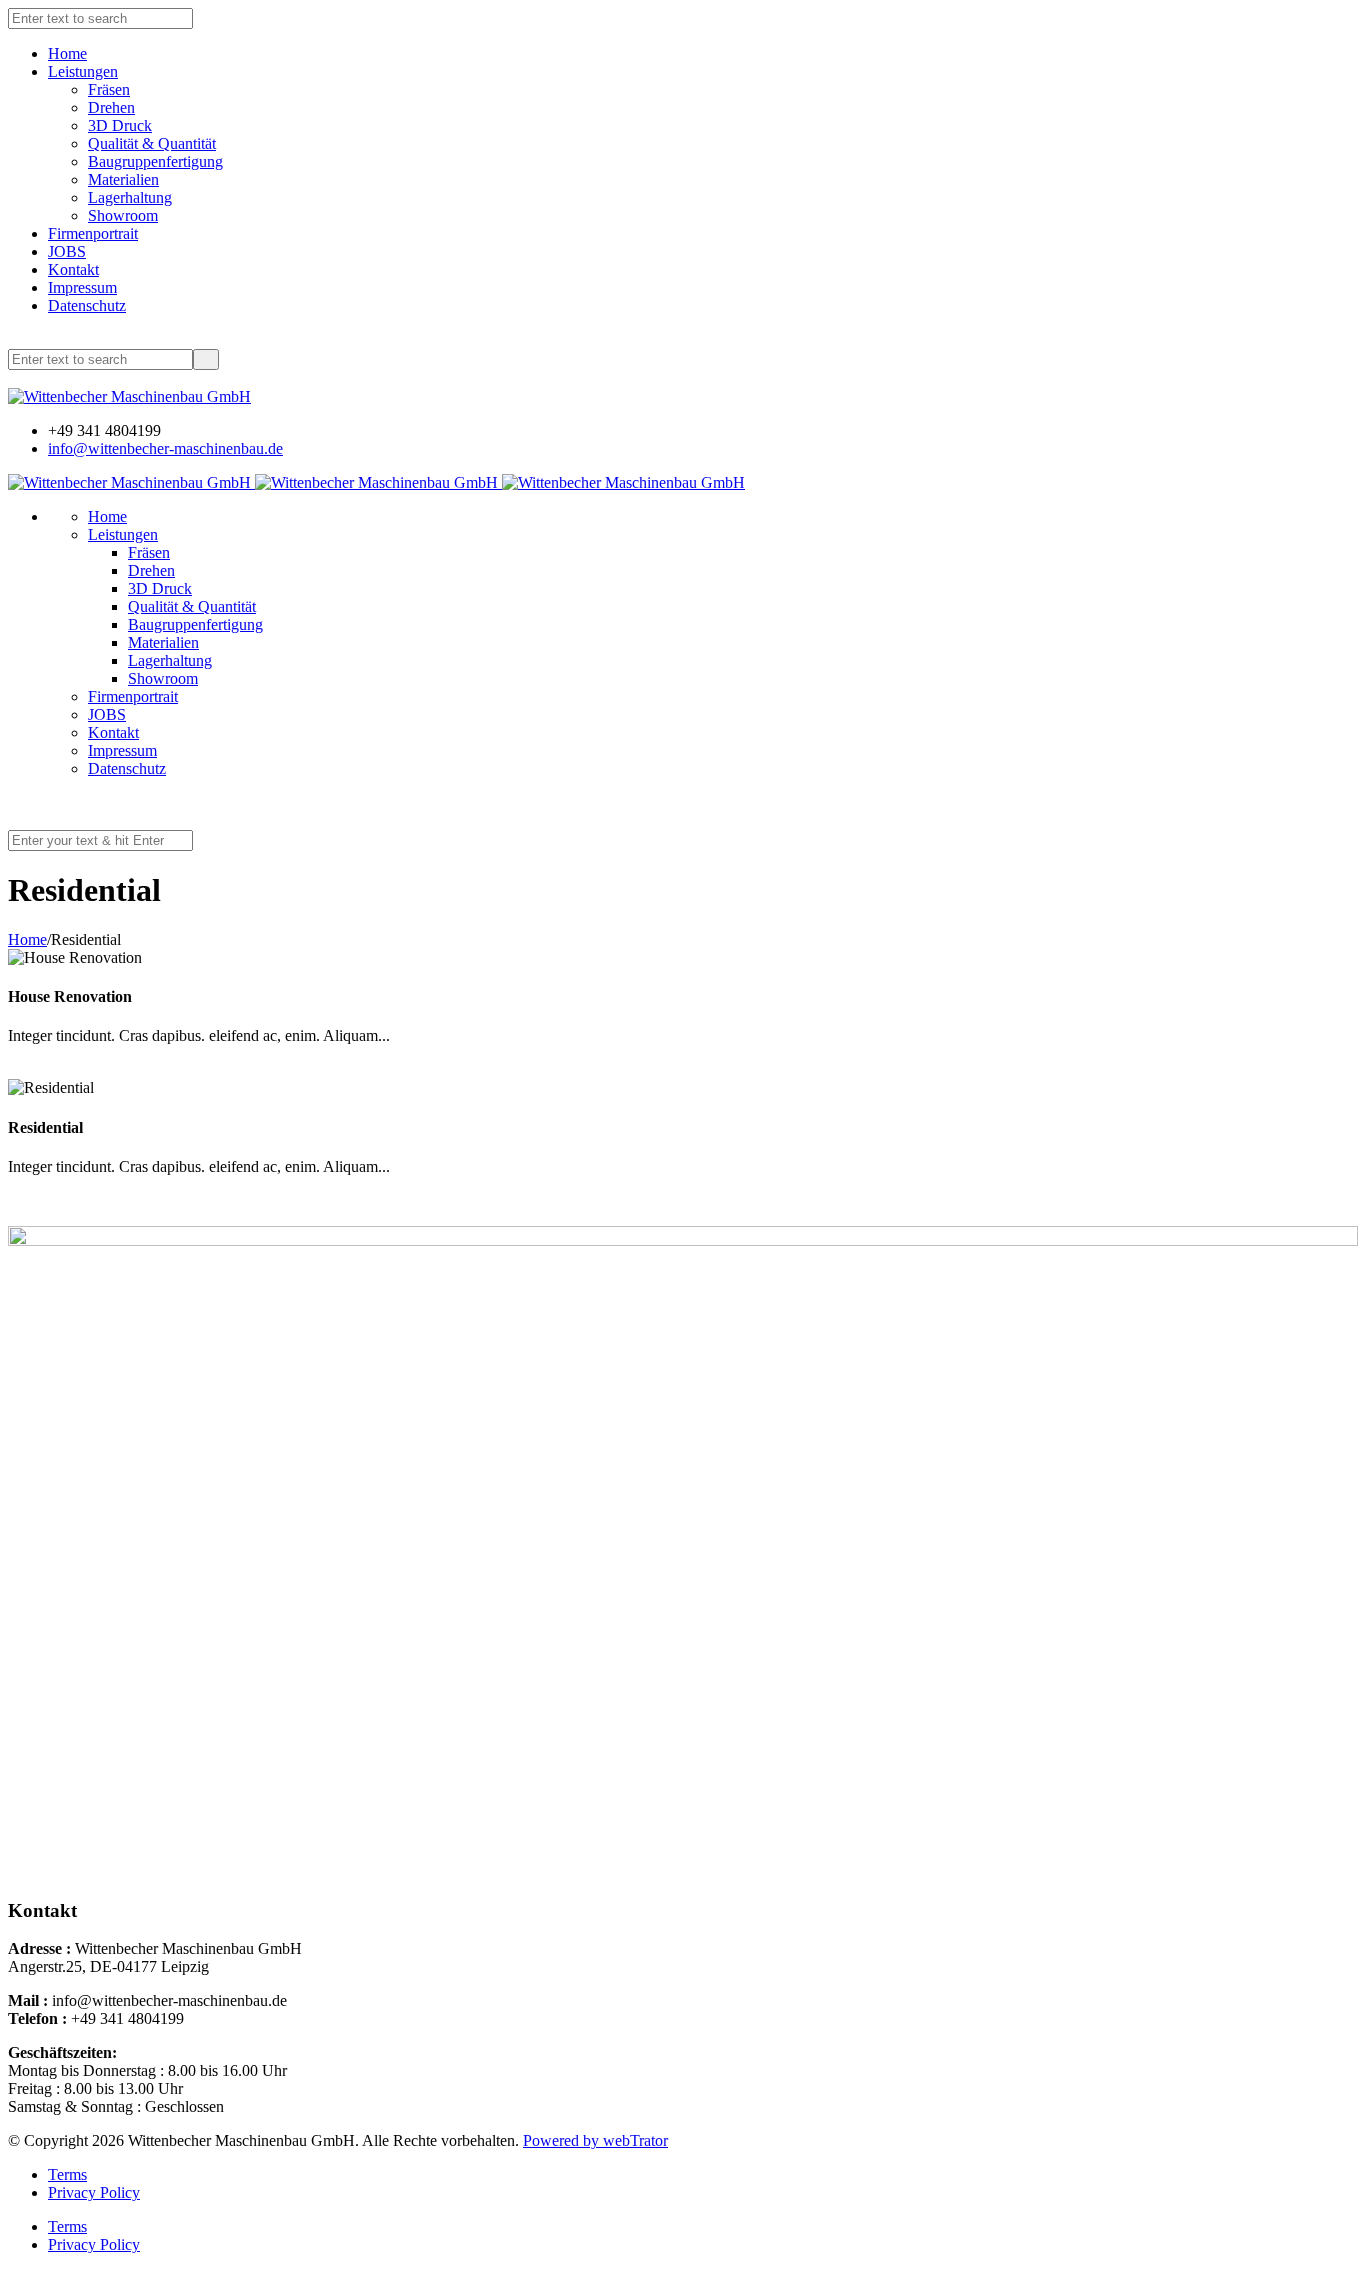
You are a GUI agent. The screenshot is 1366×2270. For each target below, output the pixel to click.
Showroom (123, 215)
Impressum (82, 287)
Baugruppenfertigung (155, 161)
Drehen (111, 107)
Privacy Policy (94, 2192)
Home (67, 53)
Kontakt (73, 269)
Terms (67, 2174)
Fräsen (109, 89)
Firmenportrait (93, 233)
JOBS (67, 251)
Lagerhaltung (130, 197)
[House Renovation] (14, 1069)
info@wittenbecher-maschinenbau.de (165, 448)
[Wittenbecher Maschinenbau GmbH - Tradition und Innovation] (129, 396)
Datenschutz (87, 305)
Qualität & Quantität (152, 143)
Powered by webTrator (595, 2140)
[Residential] (14, 1200)
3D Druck (120, 125)
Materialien (123, 179)
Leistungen (83, 71)
